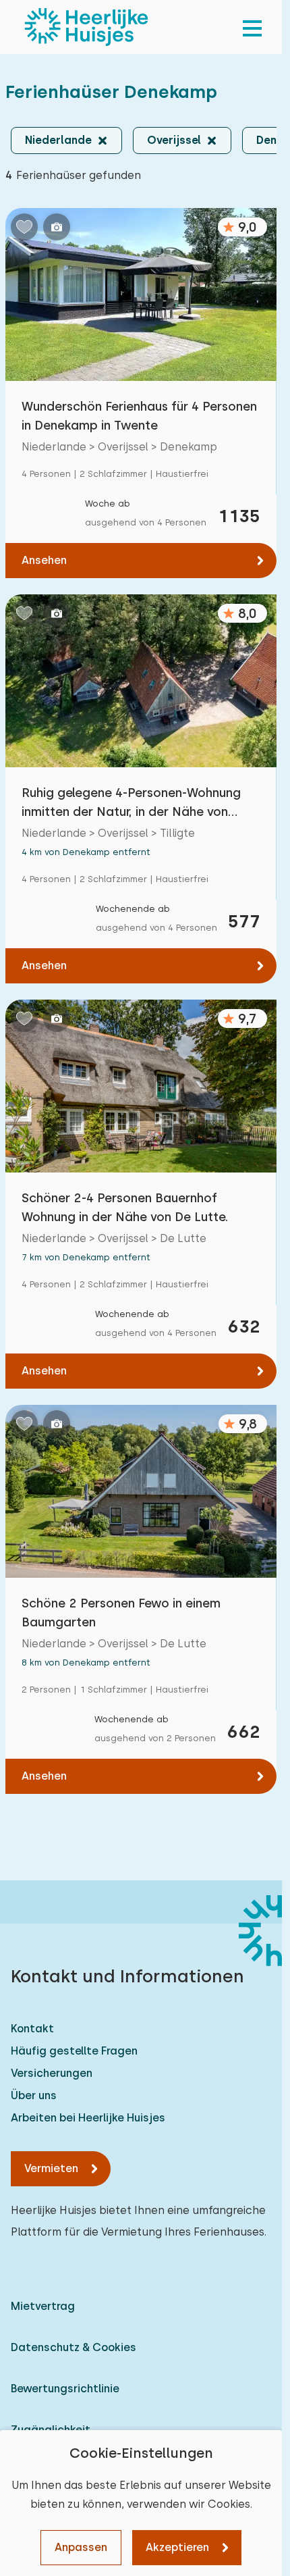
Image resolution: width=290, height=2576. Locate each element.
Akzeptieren (177, 2547)
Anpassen (81, 2547)
